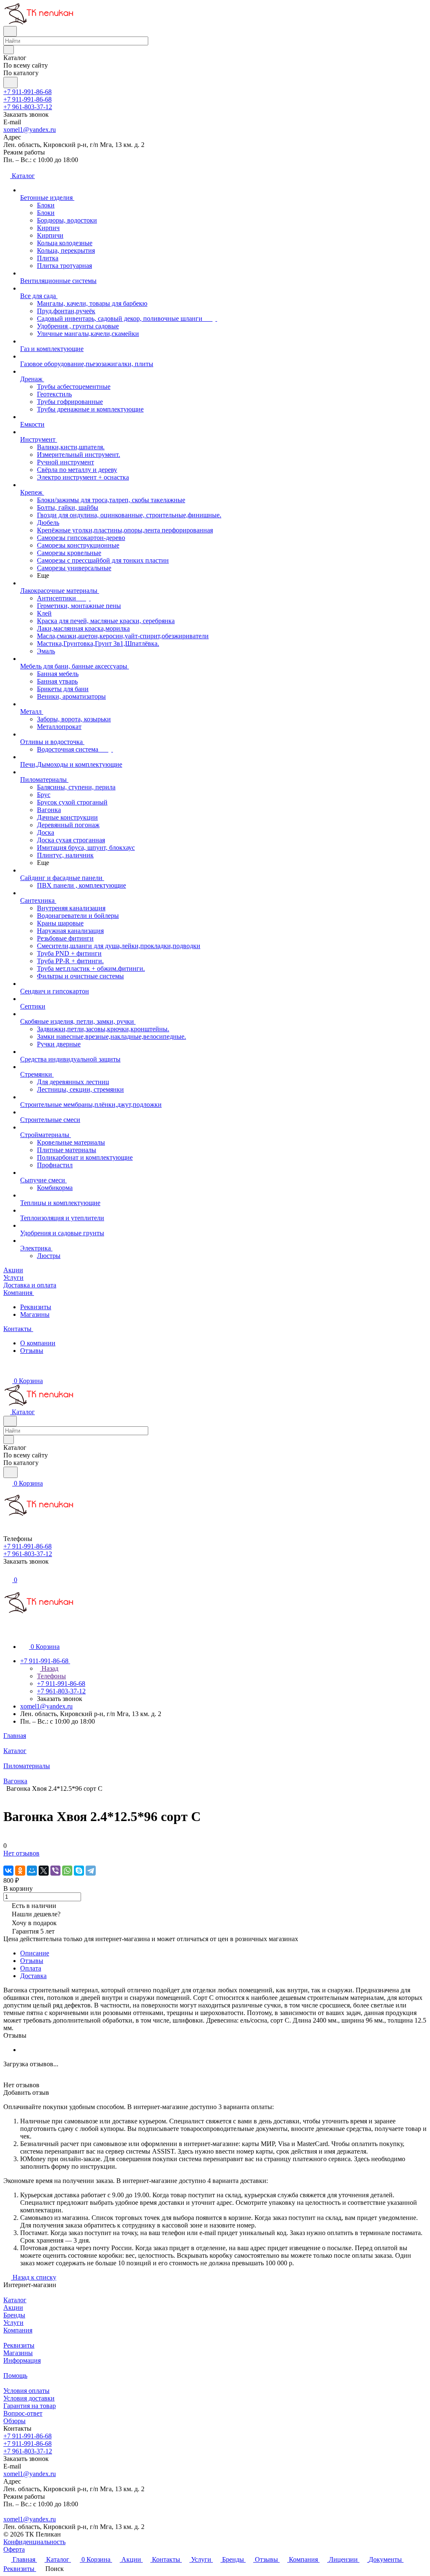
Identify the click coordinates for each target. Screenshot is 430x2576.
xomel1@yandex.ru (30, 130)
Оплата (31, 1968)
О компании (38, 1343)
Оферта (14, 2549)
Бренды (14, 2315)
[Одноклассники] (20, 1871)
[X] (44, 1871)
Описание (35, 1953)
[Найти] (10, 83)
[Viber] (55, 1871)
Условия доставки (29, 2398)
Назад (49, 1668)
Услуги (13, 2323)
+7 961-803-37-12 (28, 107)
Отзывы (32, 1351)
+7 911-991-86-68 (28, 92)
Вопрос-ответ (23, 2413)
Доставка (33, 1976)
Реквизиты (36, 1307)
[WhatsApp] (67, 1871)
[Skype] (79, 1871)
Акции (13, 2307)
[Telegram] (91, 1871)
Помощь (15, 2376)
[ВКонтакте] (8, 1871)
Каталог (15, 2300)
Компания (18, 2330)
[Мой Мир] (32, 1871)
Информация (22, 2360)
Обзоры (14, 2421)
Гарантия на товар (30, 2406)
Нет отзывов (21, 1853)
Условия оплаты (26, 2391)
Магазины (35, 1314)
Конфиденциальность (34, 2542)
